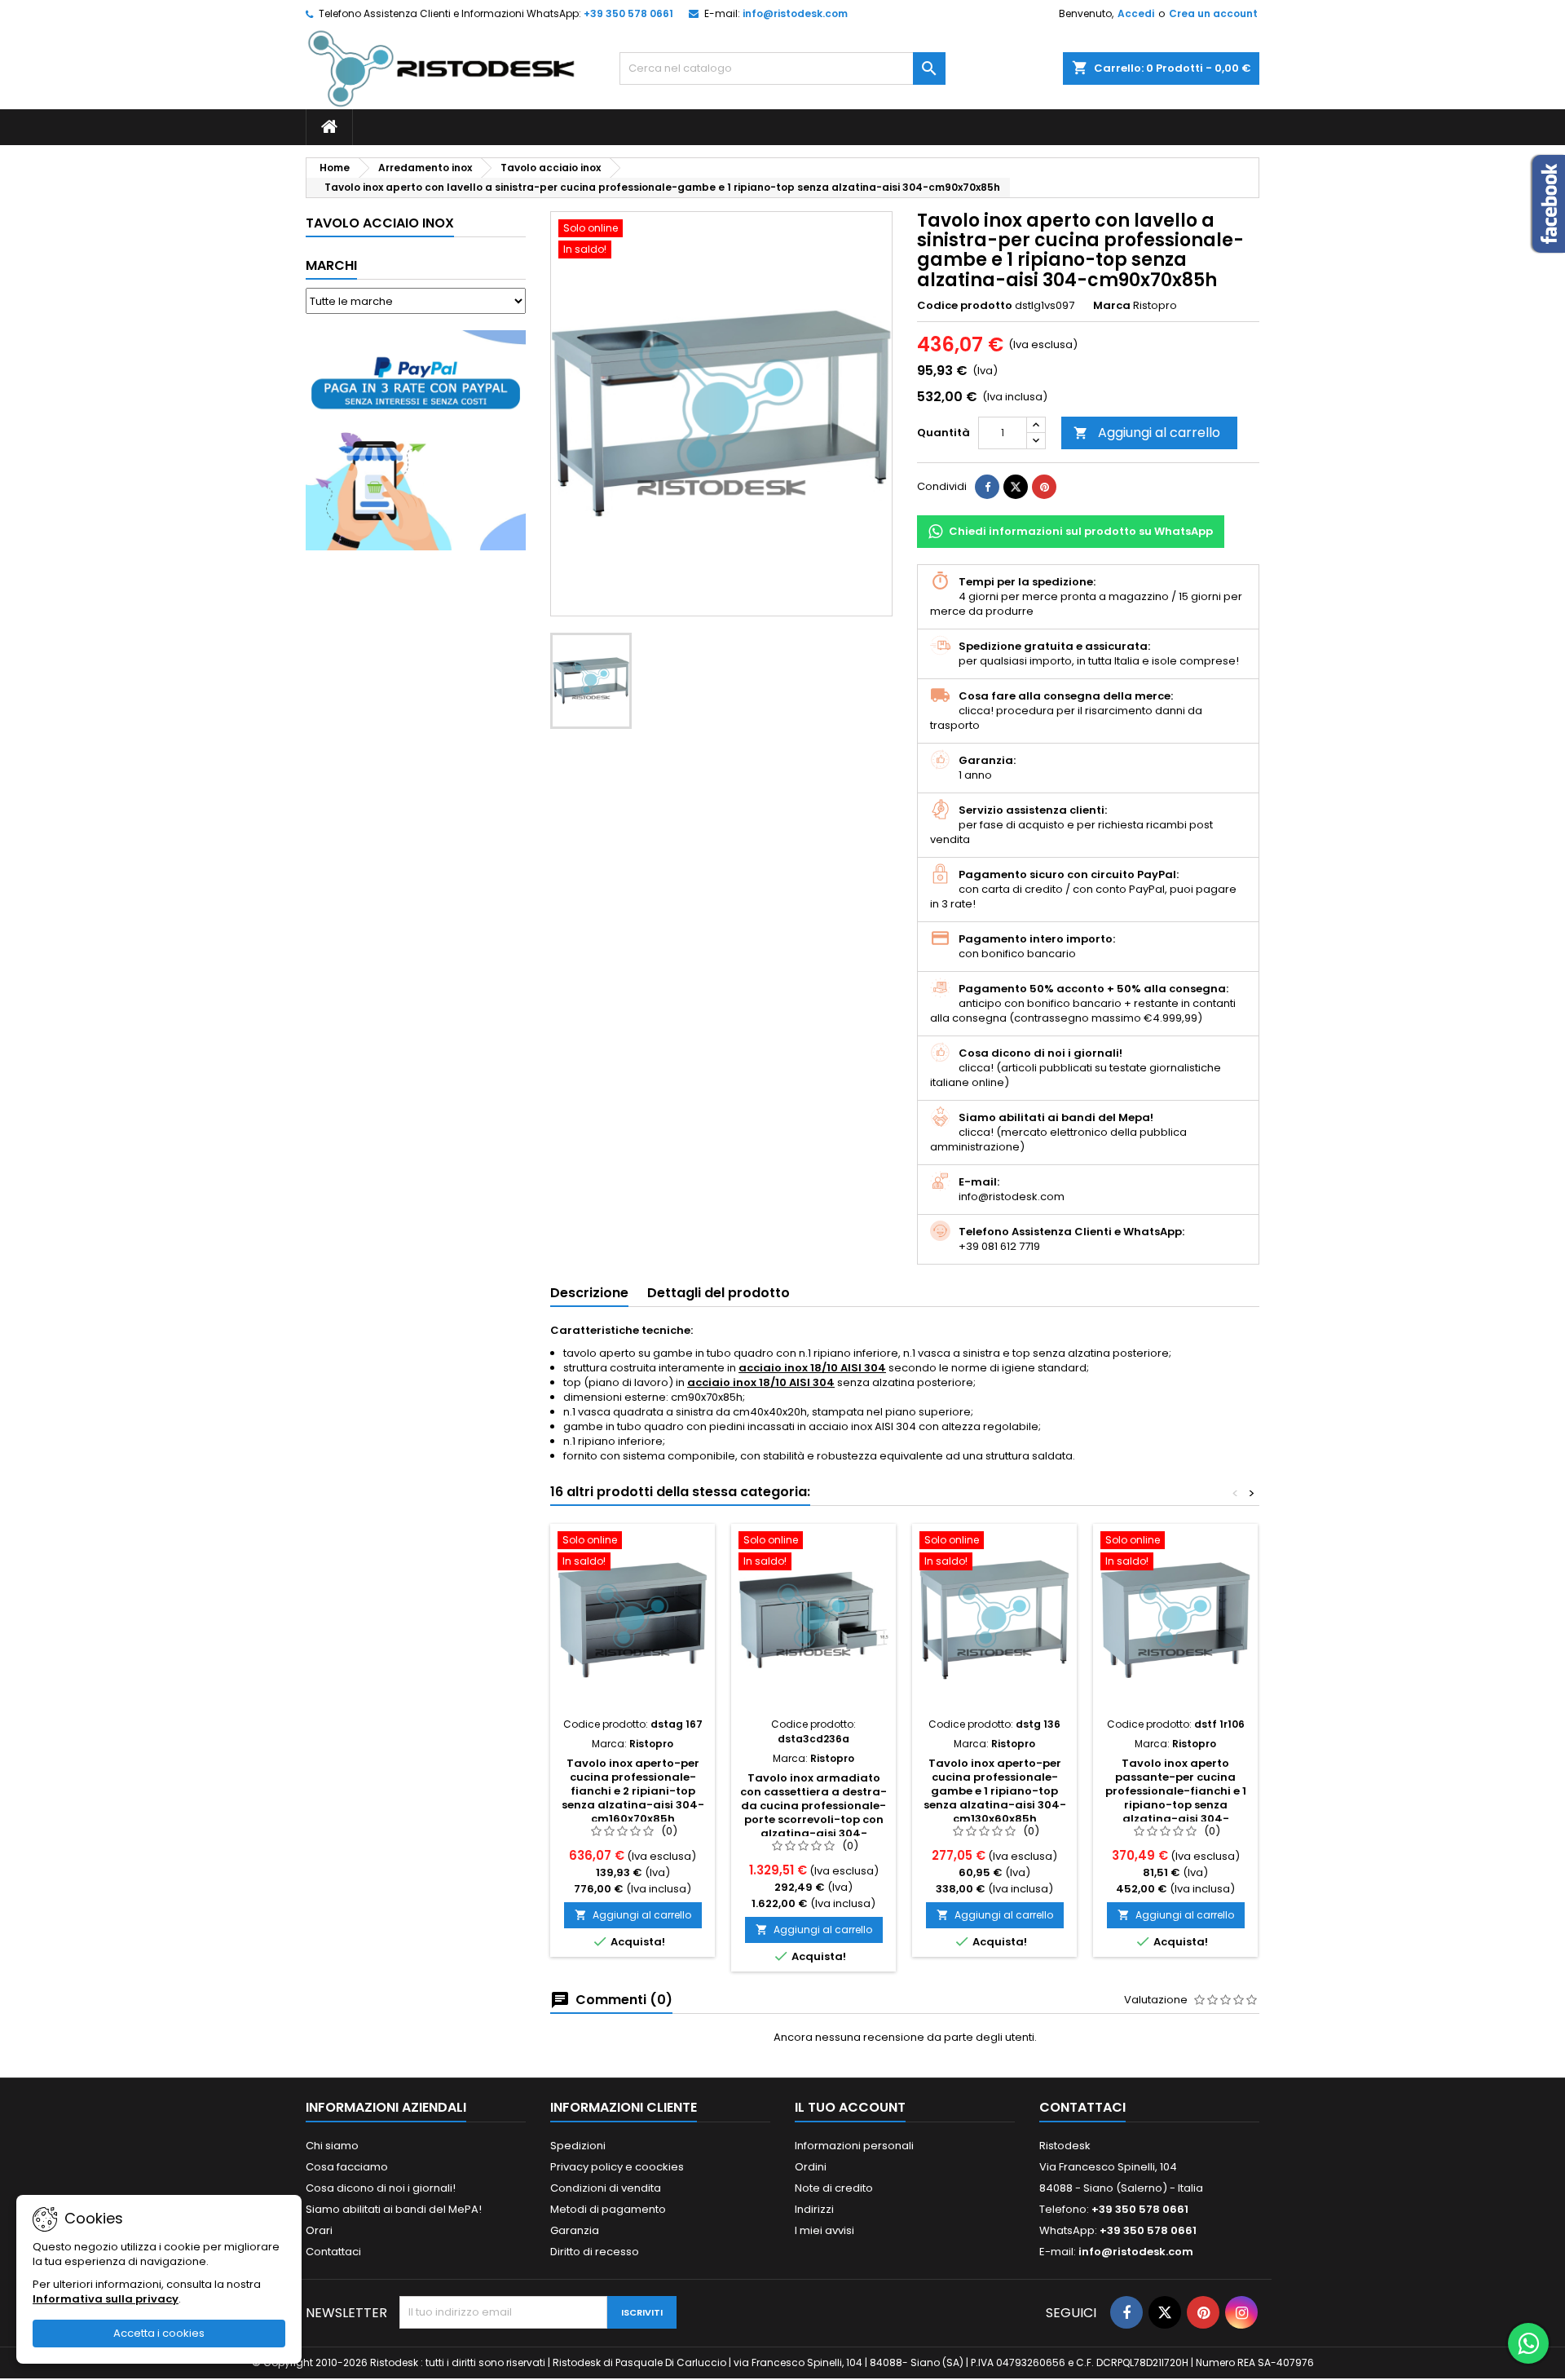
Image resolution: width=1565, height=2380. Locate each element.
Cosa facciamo (347, 2167)
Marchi (331, 265)
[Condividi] (987, 487)
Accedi (1136, 13)
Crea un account (1213, 13)
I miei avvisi (824, 2230)
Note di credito (834, 2188)
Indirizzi (814, 2209)
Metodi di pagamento (608, 2209)
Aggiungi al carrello (1147, 433)
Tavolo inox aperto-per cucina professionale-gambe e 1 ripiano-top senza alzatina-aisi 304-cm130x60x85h (995, 1791)
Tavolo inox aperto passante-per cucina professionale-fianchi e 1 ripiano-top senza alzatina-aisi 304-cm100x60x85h (1176, 1798)
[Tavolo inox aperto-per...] (633, 1620)
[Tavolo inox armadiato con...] (813, 1620)
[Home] (329, 127)
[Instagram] (1241, 2312)
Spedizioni (578, 2146)
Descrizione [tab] (589, 1293)
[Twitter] (1165, 2312)
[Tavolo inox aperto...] (1175, 1620)
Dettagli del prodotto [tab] (719, 1293)
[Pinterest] (1044, 487)
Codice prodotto (965, 306)
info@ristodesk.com (795, 13)
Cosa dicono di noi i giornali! (381, 2188)
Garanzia (575, 2230)
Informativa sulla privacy (106, 2299)
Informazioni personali (854, 2146)
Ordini (811, 2167)
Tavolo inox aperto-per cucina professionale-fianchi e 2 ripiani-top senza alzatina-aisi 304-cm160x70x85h (633, 1791)
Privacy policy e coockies (617, 2167)
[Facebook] (1126, 2312)
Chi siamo (332, 2146)
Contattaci (333, 2252)
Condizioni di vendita (606, 2188)
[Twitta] (1016, 487)
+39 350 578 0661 (628, 13)
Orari (319, 2230)
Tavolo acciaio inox (380, 223)
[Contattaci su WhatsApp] (1528, 2343)
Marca (1112, 306)
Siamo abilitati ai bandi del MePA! (394, 2209)
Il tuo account (850, 2107)
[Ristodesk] (441, 68)
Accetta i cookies (159, 2333)
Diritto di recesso (595, 2252)
